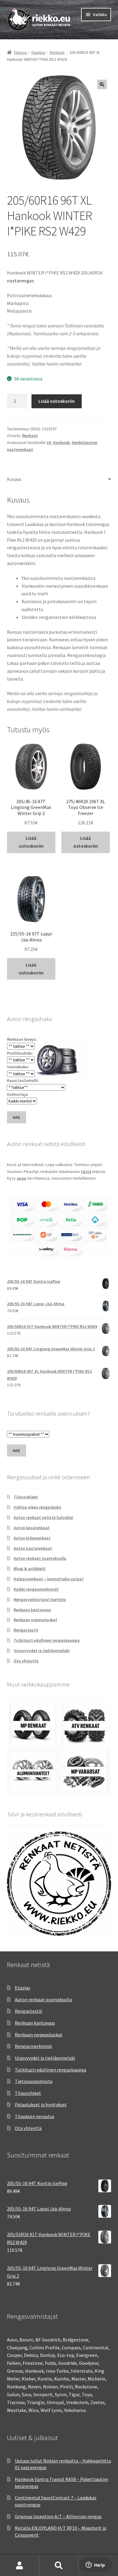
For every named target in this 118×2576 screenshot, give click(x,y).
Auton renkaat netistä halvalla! (43, 1517)
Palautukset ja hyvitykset (41, 2104)
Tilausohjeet (26, 1497)
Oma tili (20, 2566)
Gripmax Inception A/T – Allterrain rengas (58, 2516)
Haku (59, 2566)
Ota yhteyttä (26, 1661)
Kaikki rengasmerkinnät (36, 1589)
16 (49, 442)
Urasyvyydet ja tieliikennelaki (42, 1651)
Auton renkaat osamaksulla (40, 1558)
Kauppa (38, 52)
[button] (102, 84)
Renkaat (57, 52)
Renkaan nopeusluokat (35, 1620)
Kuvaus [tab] (14, 479)
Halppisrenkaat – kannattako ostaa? (49, 1579)
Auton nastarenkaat (33, 1548)
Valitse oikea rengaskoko (37, 1507)
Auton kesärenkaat (32, 1528)
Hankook (61, 442)
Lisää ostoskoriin (57, 401)
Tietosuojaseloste (34, 2081)
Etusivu (20, 52)
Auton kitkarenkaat (32, 1538)
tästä (86, 1171)
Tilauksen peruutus (35, 2116)
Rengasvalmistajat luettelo (40, 1599)
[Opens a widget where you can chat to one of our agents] (95, 2565)
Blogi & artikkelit (30, 1569)
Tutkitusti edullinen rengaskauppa (47, 1640)
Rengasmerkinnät (34, 2046)
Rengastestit (26, 1630)
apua (21, 1178)
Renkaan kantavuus (32, 1610)
